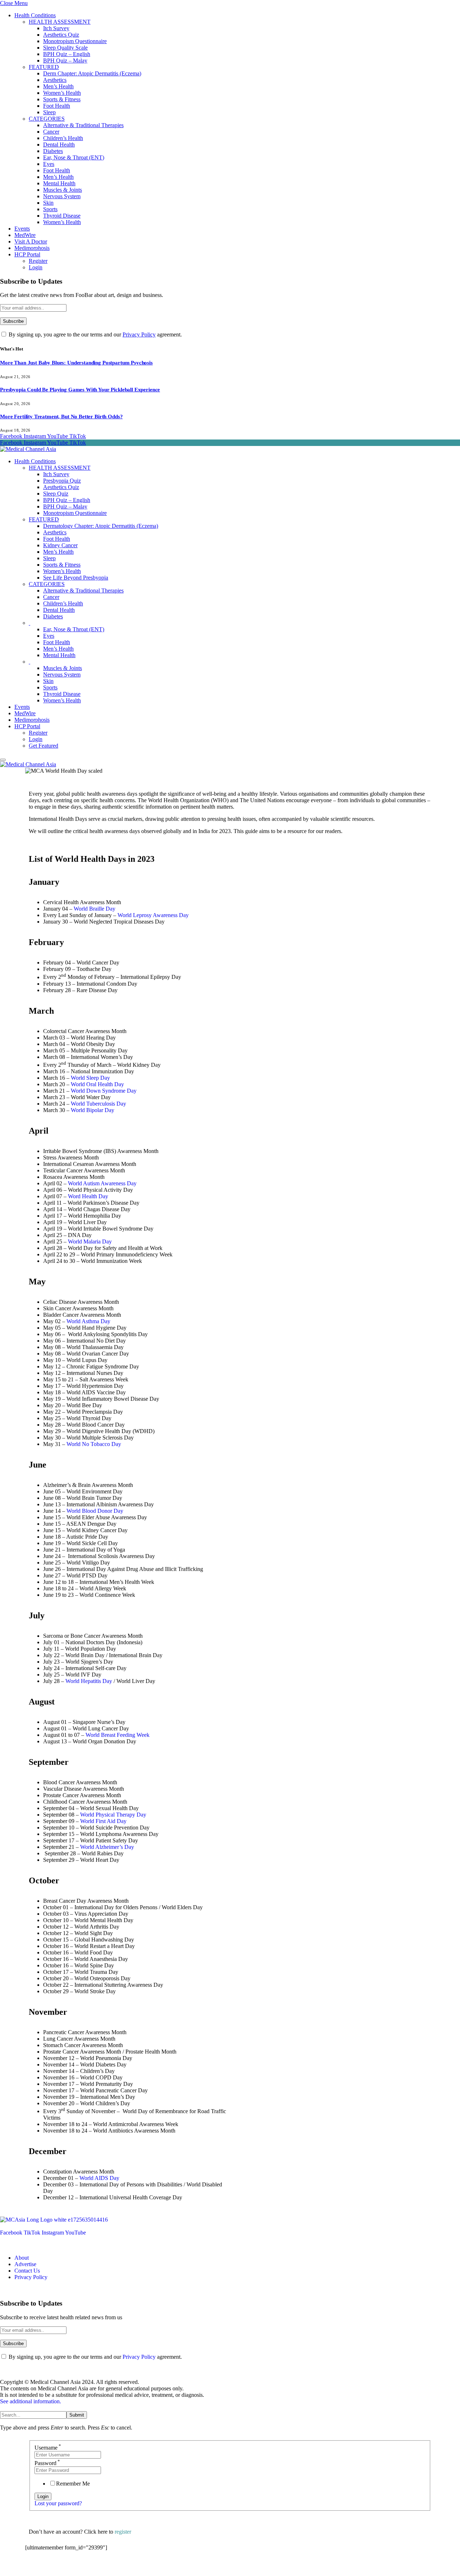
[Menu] (3, 760)
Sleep (49, 112)
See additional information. (31, 2401)
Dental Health (59, 145)
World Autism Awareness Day (102, 1183)
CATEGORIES (47, 119)
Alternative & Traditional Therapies (83, 125)
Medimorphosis (32, 248)
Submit (77, 2415)
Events (22, 229)
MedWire (25, 235)
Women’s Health (62, 93)
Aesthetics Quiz (61, 35)
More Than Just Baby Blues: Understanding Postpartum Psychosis (76, 363)
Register (38, 261)
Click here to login (84, 2567)
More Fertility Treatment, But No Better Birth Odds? (61, 417)
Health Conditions (35, 15)
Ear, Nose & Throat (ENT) (74, 157)
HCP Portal (27, 254)
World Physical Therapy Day (113, 1815)
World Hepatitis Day (89, 1681)
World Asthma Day (88, 1321)
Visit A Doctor (31, 241)
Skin (48, 203)
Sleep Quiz (56, 494)
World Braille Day (95, 909)
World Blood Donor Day (95, 1511)
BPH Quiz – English (67, 54)
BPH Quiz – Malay (65, 61)
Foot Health (57, 106)
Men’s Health (58, 86)
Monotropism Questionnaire (75, 41)
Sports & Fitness (62, 99)
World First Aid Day (103, 1821)
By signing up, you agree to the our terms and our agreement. (95, 334)
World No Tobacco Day (94, 1444)
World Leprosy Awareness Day (153, 915)
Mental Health (59, 183)
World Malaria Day (90, 1241)
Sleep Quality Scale (65, 48)
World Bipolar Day (93, 1110)
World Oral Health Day (97, 1084)
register (123, 2532)
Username (48, 2448)
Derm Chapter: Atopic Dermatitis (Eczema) (92, 73)
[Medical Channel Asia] (28, 449)
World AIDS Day (99, 2178)
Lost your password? (58, 2503)
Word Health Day (88, 1196)
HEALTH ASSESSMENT (60, 22)
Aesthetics (55, 80)
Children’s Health (63, 138)
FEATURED (44, 67)
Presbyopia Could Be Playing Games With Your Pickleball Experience (80, 390)
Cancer (51, 132)
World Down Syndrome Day (104, 1091)
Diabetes (53, 151)
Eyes (49, 164)
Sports (50, 209)
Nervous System (62, 196)
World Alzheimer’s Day (107, 1847)
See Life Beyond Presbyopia (76, 578)
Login (36, 267)
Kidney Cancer (60, 545)
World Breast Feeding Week (118, 1735)
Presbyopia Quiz (62, 481)
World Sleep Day (90, 1078)
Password (47, 2463)
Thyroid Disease (62, 216)
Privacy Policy (139, 334)
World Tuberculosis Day (98, 1104)
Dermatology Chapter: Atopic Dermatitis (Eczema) (101, 526)
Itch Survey (56, 28)
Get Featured (43, 746)
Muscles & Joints (63, 190)
